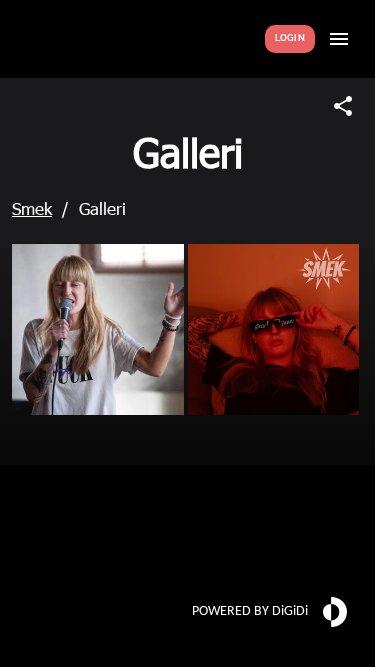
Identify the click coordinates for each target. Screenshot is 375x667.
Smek (32, 208)
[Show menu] (339, 39)
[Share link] (343, 106)
